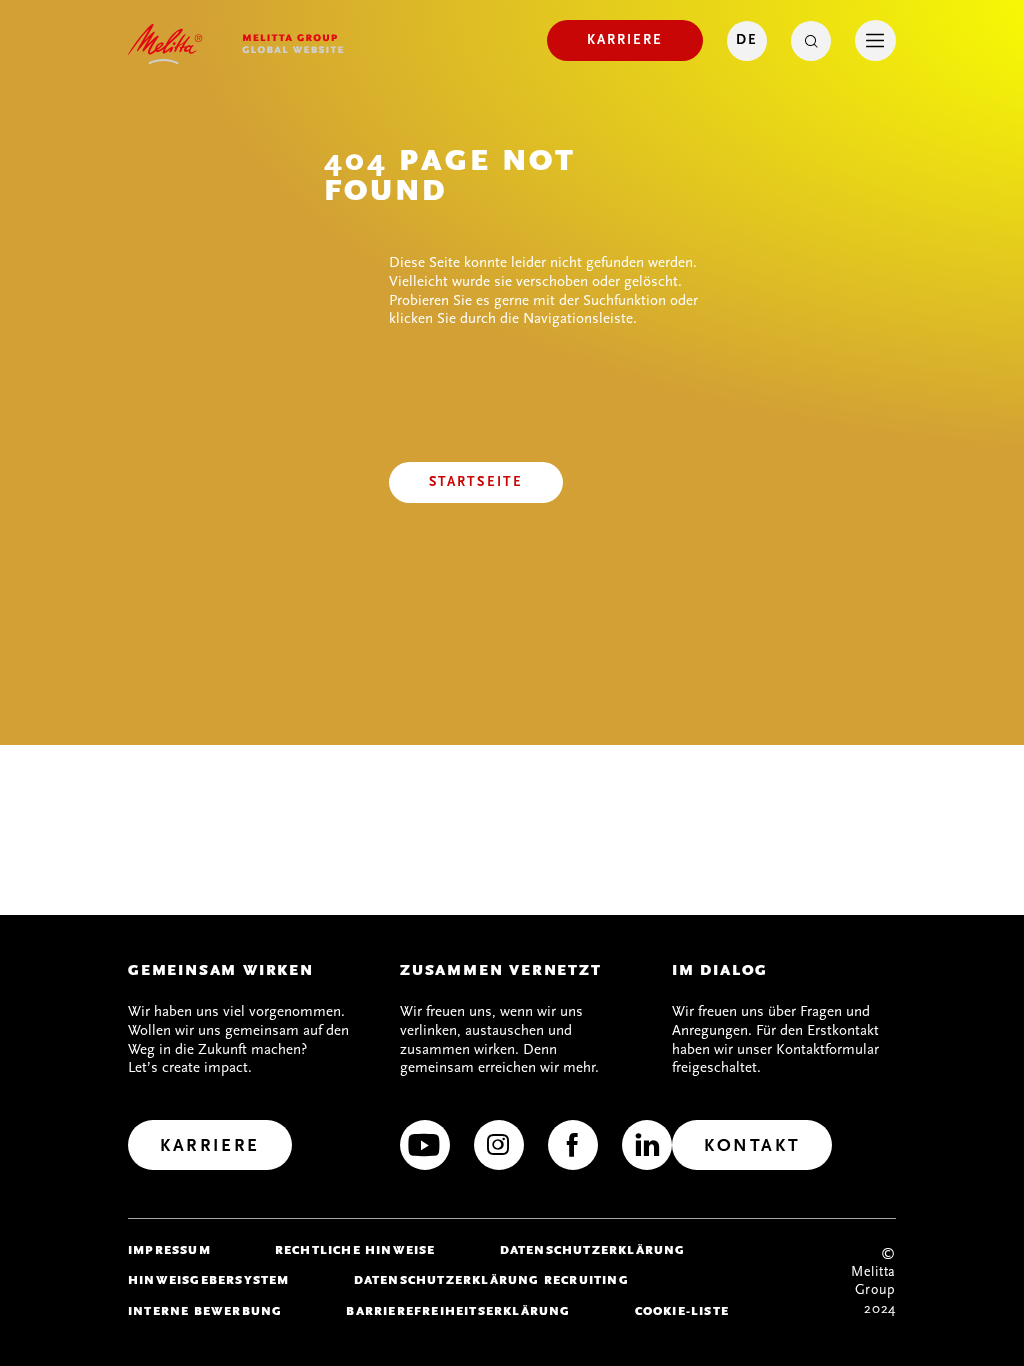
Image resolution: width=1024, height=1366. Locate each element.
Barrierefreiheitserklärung (458, 1311)
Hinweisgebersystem (209, 1280)
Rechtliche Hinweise (355, 1250)
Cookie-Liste (682, 1311)
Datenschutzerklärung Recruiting (491, 1280)
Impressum (169, 1250)
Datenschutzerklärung (593, 1250)
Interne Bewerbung (205, 1311)
